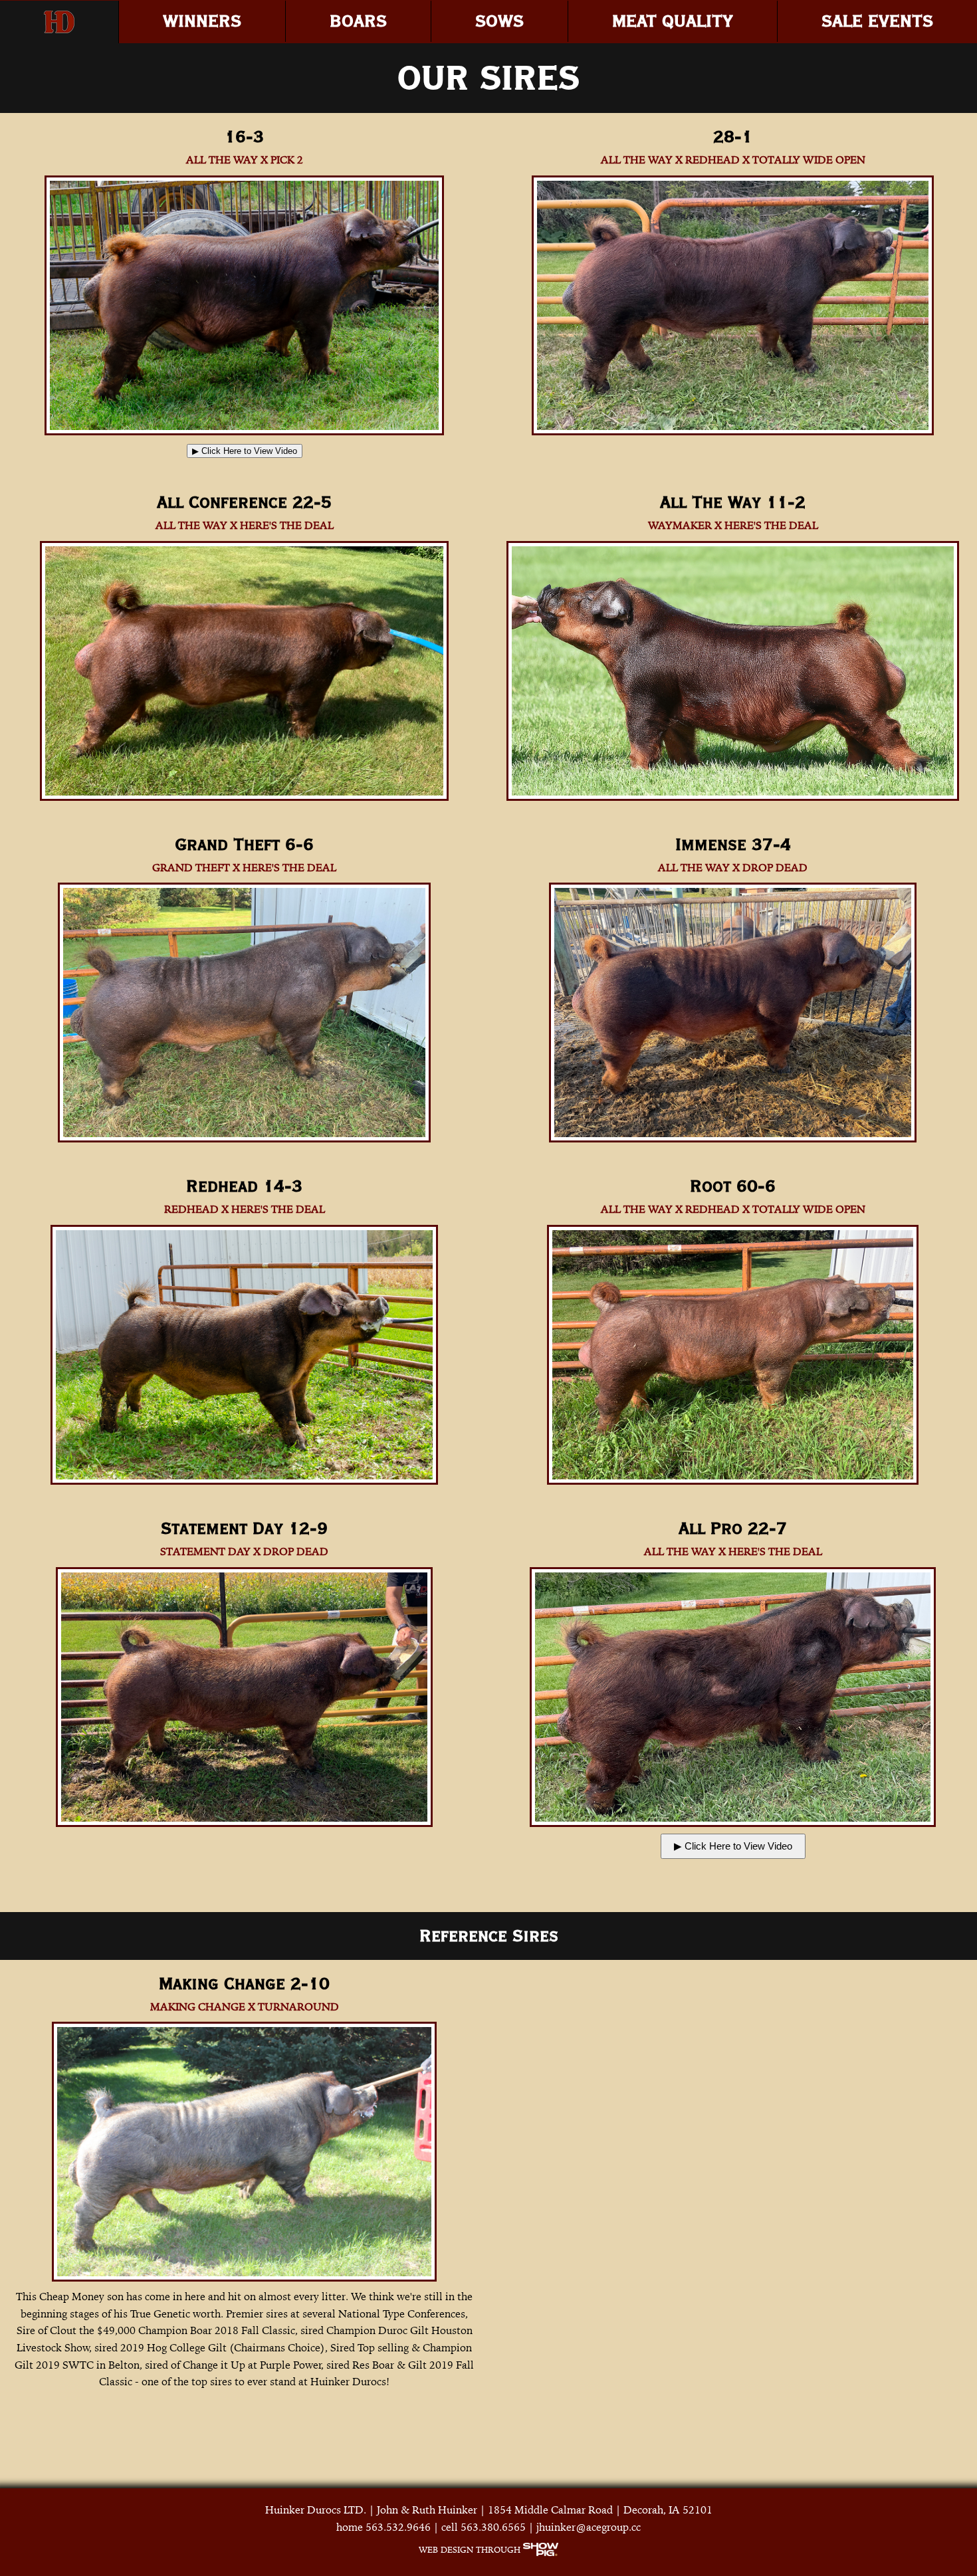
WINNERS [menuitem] (202, 21)
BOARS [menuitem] (358, 21)
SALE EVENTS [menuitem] (877, 21)
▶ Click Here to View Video (245, 451)
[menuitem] (59, 22)
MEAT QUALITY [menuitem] (673, 21)
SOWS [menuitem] (499, 21)
